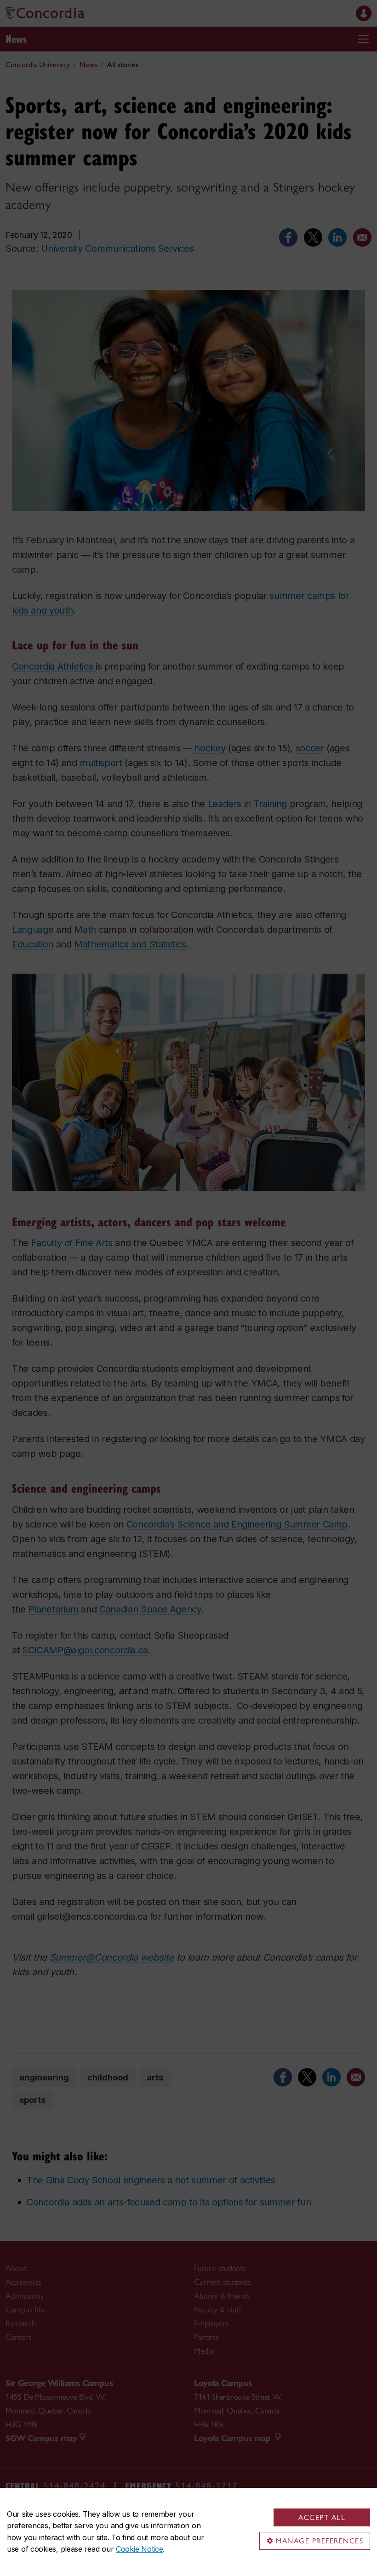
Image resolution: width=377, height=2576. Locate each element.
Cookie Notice (139, 2549)
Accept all (322, 2517)
